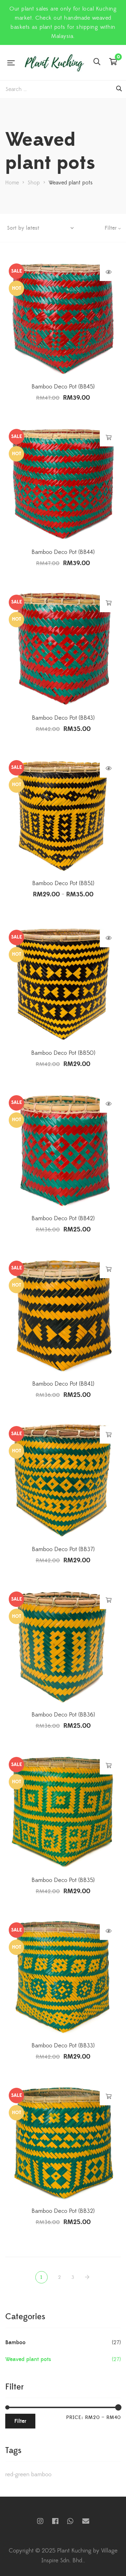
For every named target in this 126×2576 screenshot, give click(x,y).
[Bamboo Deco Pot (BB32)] (63, 2142)
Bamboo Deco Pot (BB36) (63, 1715)
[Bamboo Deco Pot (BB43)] (63, 649)
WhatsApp (70, 2521)
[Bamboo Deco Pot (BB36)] (63, 1646)
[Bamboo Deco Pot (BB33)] (63, 1977)
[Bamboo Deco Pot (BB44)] (63, 483)
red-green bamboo (28, 2474)
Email (86, 2521)
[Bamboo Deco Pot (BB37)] (63, 1480)
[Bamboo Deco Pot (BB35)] (63, 1811)
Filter (20, 2421)
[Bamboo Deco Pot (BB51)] (63, 815)
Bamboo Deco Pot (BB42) (63, 1218)
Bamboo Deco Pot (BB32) (63, 2211)
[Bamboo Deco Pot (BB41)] (63, 1315)
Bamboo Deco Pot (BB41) (63, 1384)
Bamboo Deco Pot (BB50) (63, 1053)
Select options (109, 769)
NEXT (88, 2277)
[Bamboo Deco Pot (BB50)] (63, 984)
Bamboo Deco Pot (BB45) (63, 387)
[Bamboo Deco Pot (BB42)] (63, 1150)
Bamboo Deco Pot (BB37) (63, 1549)
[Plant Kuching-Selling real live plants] (54, 63)
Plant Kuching (55, 2521)
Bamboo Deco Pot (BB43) (63, 718)
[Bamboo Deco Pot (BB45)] (63, 318)
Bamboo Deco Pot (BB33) (63, 2046)
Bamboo (15, 2342)
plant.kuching (40, 2521)
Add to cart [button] (109, 438)
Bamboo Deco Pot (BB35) (63, 1880)
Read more (109, 272)
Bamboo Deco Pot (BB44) (63, 552)
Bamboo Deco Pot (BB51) (63, 883)
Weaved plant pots (28, 2359)
